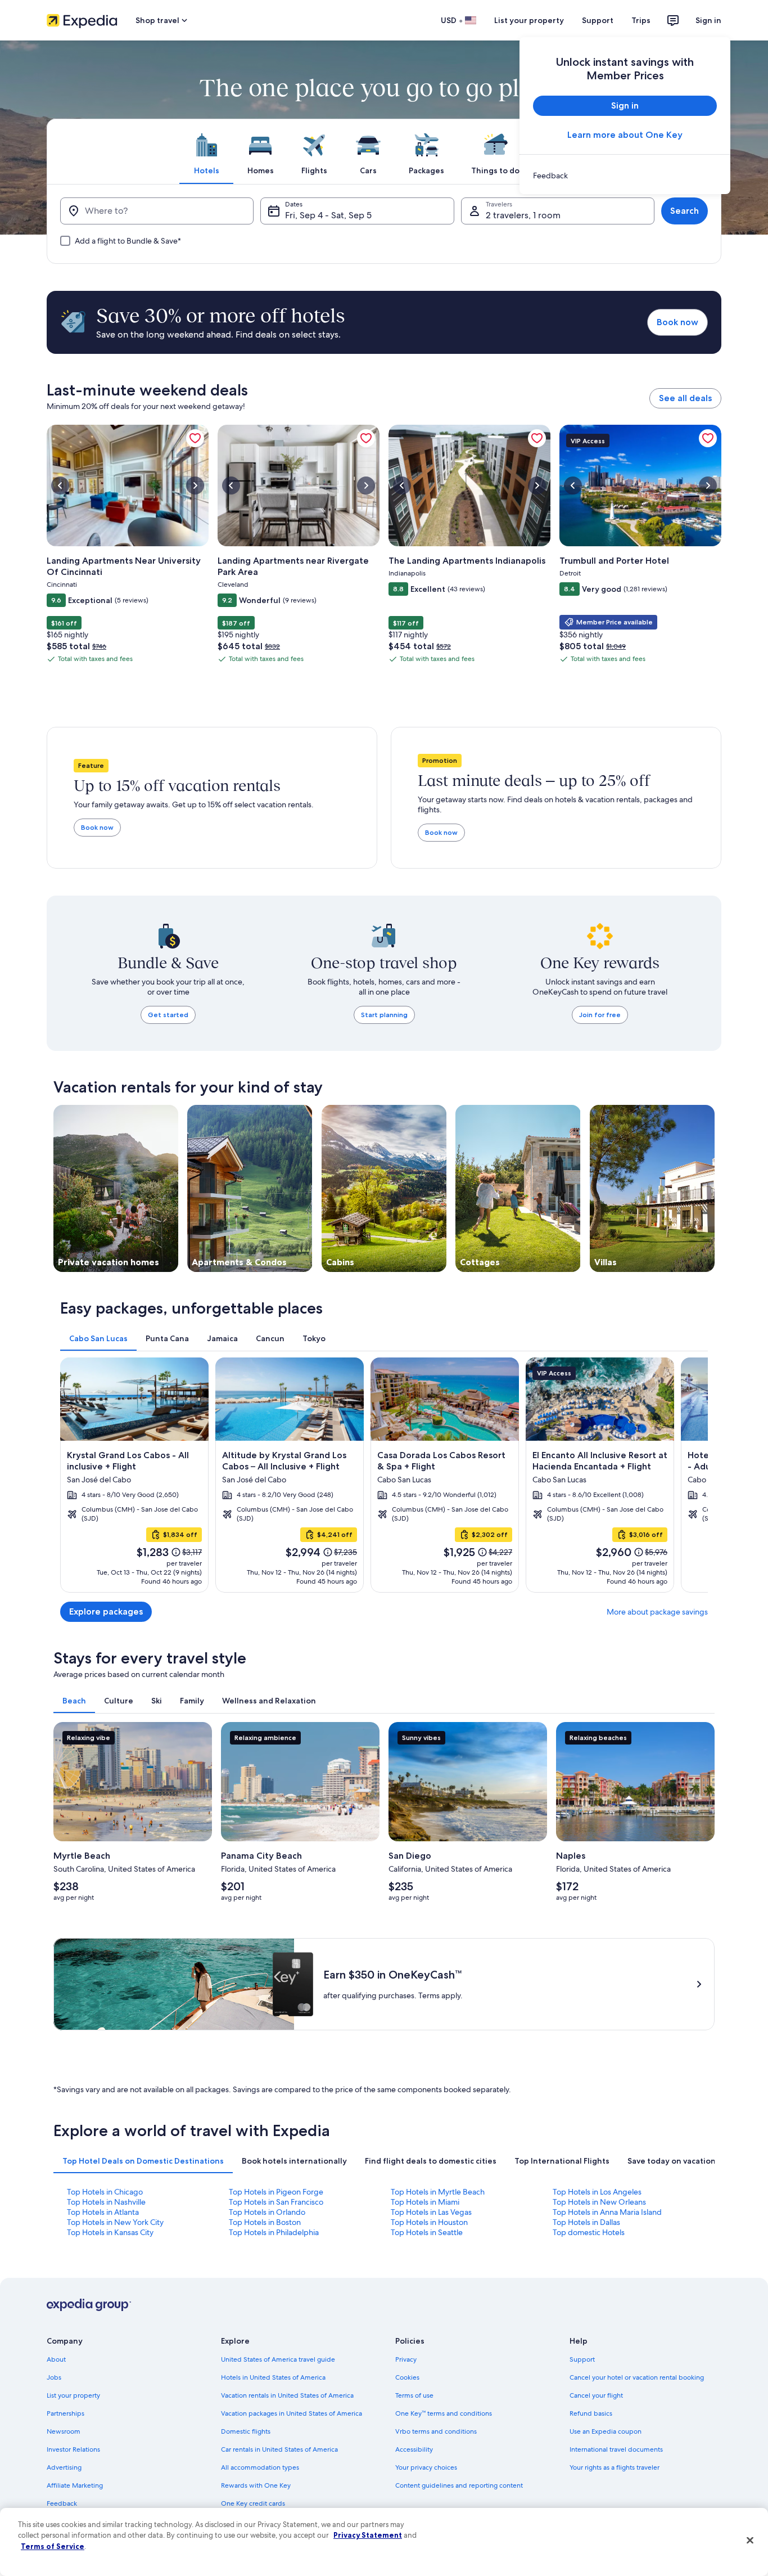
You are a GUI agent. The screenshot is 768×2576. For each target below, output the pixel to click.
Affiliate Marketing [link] (75, 2485)
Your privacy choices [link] (426, 2467)
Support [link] (582, 2359)
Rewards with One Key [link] (256, 2485)
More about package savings (657, 1612)
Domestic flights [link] (246, 2431)
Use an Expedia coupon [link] (606, 2431)
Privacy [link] (406, 2359)
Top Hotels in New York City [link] (115, 2222)
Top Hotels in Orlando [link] (267, 2212)
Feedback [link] (62, 2503)
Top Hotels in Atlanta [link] (103, 2212)
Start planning (384, 1015)
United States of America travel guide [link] (278, 2359)
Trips (641, 20)
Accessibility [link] (414, 2449)
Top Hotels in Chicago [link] (105, 2192)
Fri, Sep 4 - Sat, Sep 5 (328, 215)
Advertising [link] (64, 2467)
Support (598, 20)
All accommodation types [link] (260, 2467)
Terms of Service (53, 2546)
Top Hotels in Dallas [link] (586, 2222)
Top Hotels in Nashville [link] (106, 2202)
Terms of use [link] (414, 2395)
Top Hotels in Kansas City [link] (110, 2232)
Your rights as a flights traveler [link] (615, 2467)
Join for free (600, 1015)
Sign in (708, 20)
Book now (677, 322)
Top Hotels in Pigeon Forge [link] (276, 2192)
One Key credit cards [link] (253, 2503)
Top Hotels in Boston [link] (265, 2222)
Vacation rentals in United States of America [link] (287, 2395)
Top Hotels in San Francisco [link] (276, 2202)
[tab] (206, 151)
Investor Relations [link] (73, 2449)
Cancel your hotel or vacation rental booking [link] (637, 2377)
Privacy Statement (368, 2535)
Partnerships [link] (65, 2413)
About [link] (56, 2359)
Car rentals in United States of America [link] (279, 2449)
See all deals (685, 398)
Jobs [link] (54, 2377)
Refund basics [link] (591, 2413)
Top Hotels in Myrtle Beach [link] (438, 2192)
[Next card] (694, 1475)
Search (685, 211)
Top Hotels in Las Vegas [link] (431, 2212)
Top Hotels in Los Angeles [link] (597, 2192)
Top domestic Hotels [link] (589, 2232)
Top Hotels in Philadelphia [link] (274, 2232)
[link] (625, 176)
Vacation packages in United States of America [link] (292, 2413)
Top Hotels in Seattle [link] (427, 2232)
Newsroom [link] (64, 2431)
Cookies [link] (407, 2377)
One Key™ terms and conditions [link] (444, 2413)
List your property (529, 20)
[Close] (750, 2541)
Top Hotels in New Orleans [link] (599, 2202)
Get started (168, 1015)
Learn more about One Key (625, 135)
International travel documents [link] (616, 2449)
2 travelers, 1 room (523, 215)
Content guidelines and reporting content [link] (459, 2485)
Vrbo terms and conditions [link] (436, 2431)
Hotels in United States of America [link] (273, 2377)
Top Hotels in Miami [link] (425, 2202)
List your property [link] (73, 2395)
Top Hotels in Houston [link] (429, 2222)
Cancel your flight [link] (596, 2395)
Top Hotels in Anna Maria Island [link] (607, 2212)
